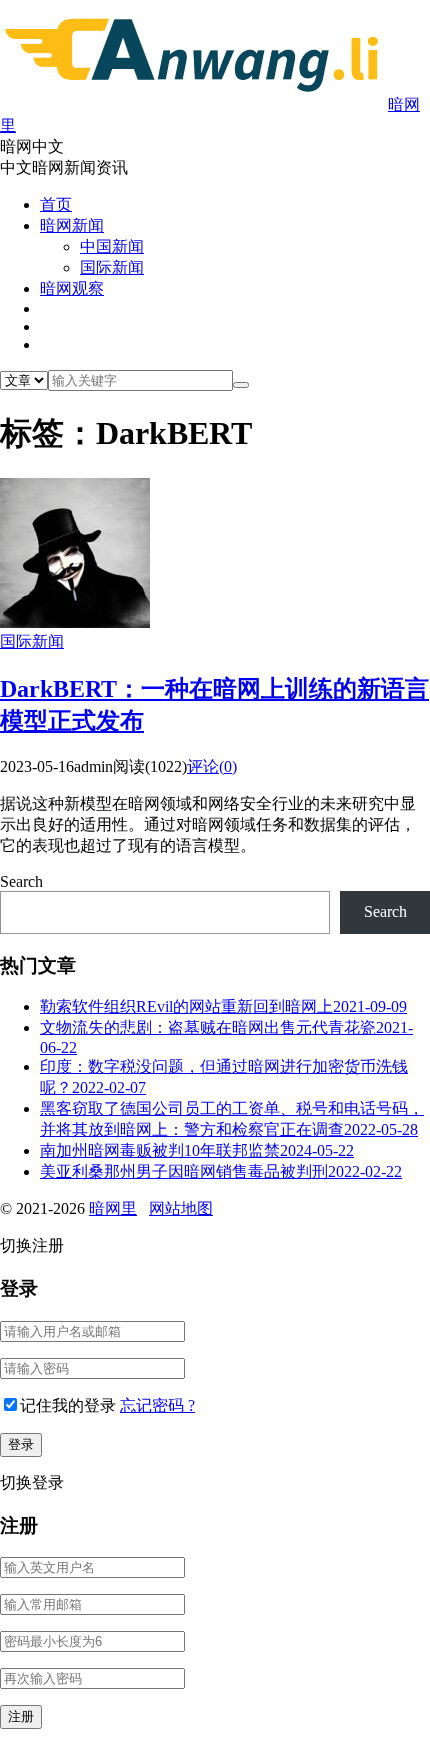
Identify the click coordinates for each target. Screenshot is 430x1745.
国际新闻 (112, 267)
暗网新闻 (72, 225)
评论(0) (212, 766)
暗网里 (113, 1208)
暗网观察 (72, 288)
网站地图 (181, 1208)
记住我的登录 (68, 1405)
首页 (56, 204)
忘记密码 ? (157, 1405)
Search (21, 881)
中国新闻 (112, 246)
